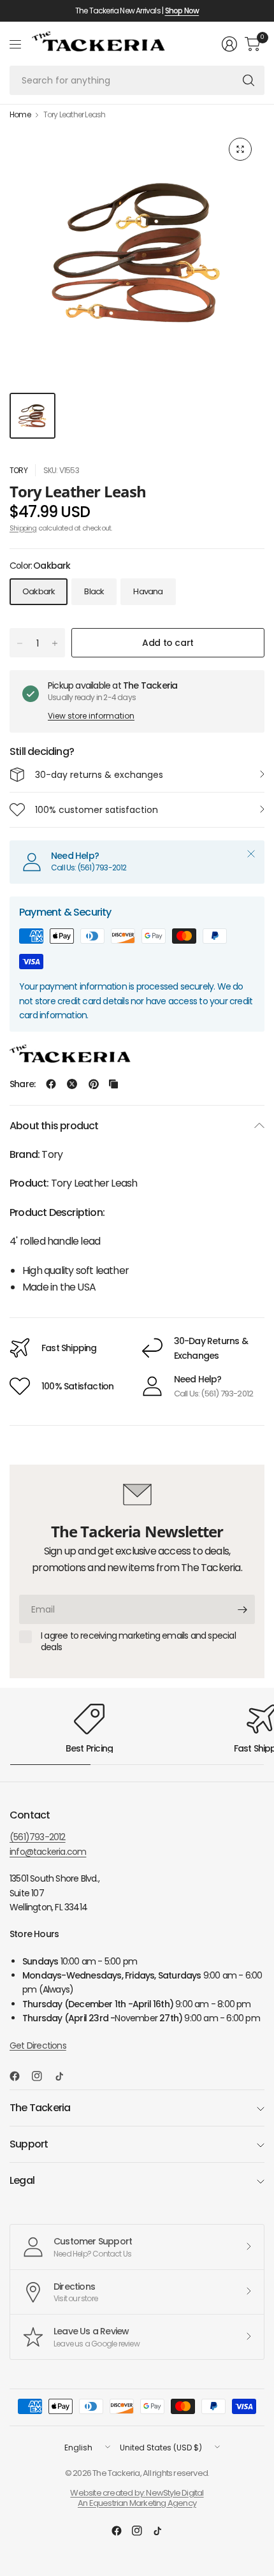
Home (20, 115)
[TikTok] (64, 2076)
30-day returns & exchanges (99, 775)
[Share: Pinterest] (94, 1084)
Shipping (23, 528)
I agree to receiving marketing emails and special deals (138, 1642)
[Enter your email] (242, 1609)
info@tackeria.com (48, 1852)
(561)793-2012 (38, 1837)
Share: (22, 1084)
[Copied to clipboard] (113, 1084)
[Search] (249, 80)
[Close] (251, 854)
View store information (91, 716)
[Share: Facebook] (51, 1084)
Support (29, 2144)
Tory (18, 470)
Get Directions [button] (38, 2045)
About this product (54, 1126)
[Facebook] (20, 2076)
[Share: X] (72, 1084)
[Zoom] (240, 149)
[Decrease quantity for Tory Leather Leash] (20, 643)
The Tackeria (40, 2108)
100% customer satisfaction (97, 810)
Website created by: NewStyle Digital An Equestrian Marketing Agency (137, 2498)
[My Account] (229, 44)
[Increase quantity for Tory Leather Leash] (55, 643)
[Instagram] (42, 2076)
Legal (22, 2180)
